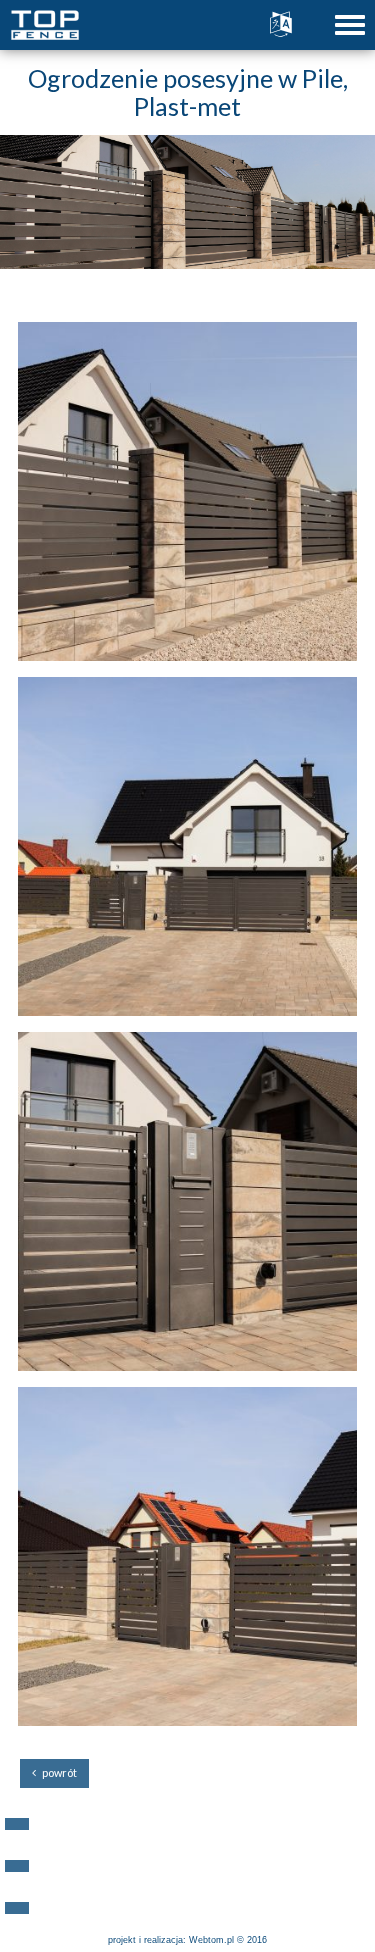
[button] (17, 1824)
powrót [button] (56, 1772)
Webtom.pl (211, 1940)
